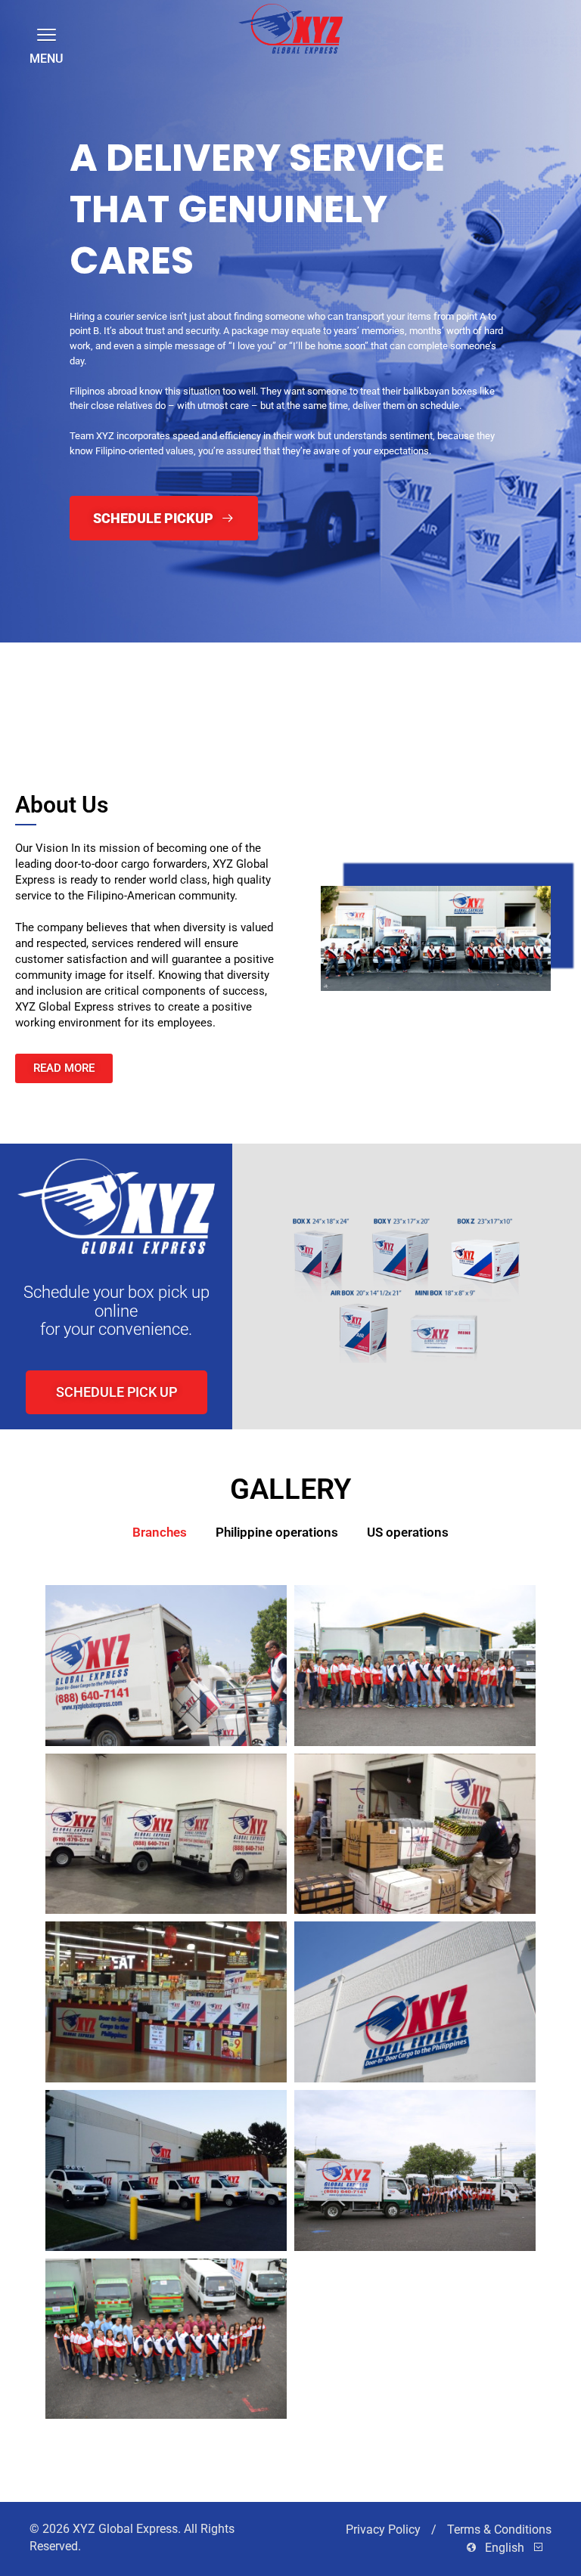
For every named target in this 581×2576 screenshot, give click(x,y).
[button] (44, 34)
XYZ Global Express (125, 2529)
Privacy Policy (385, 2530)
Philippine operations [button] (277, 1532)
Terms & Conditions (499, 2530)
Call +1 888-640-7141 (322, 322)
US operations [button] (408, 1532)
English (505, 2548)
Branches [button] (160, 1532)
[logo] (290, 29)
